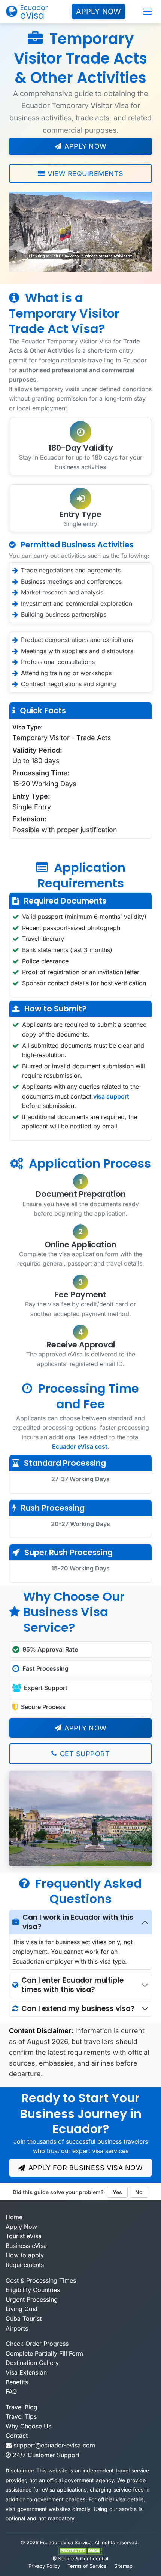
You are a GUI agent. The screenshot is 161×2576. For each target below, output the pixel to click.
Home (14, 2217)
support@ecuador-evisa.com (54, 2445)
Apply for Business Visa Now (86, 2168)
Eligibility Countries (33, 2290)
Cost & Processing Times (41, 2280)
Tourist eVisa (24, 2236)
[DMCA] (80, 2550)
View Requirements (86, 174)
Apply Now (86, 146)
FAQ (11, 2391)
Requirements (25, 2265)
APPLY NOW (98, 12)
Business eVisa (26, 2246)
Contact (17, 2436)
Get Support (85, 1754)
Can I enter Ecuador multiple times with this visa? (72, 1985)
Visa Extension (26, 2372)
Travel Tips (21, 2416)
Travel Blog (22, 2407)
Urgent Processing (32, 2299)
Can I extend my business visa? (78, 2009)
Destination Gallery (32, 2363)
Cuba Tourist (24, 2319)
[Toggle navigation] (148, 12)
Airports (17, 2328)
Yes (117, 2192)
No (139, 2192)
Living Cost (22, 2309)
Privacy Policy (44, 2566)
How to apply (25, 2255)
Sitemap (123, 2566)
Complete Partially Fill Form (44, 2353)
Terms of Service (87, 2566)
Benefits (17, 2382)
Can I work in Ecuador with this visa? (78, 1922)
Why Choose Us (28, 2426)
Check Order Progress (37, 2344)
